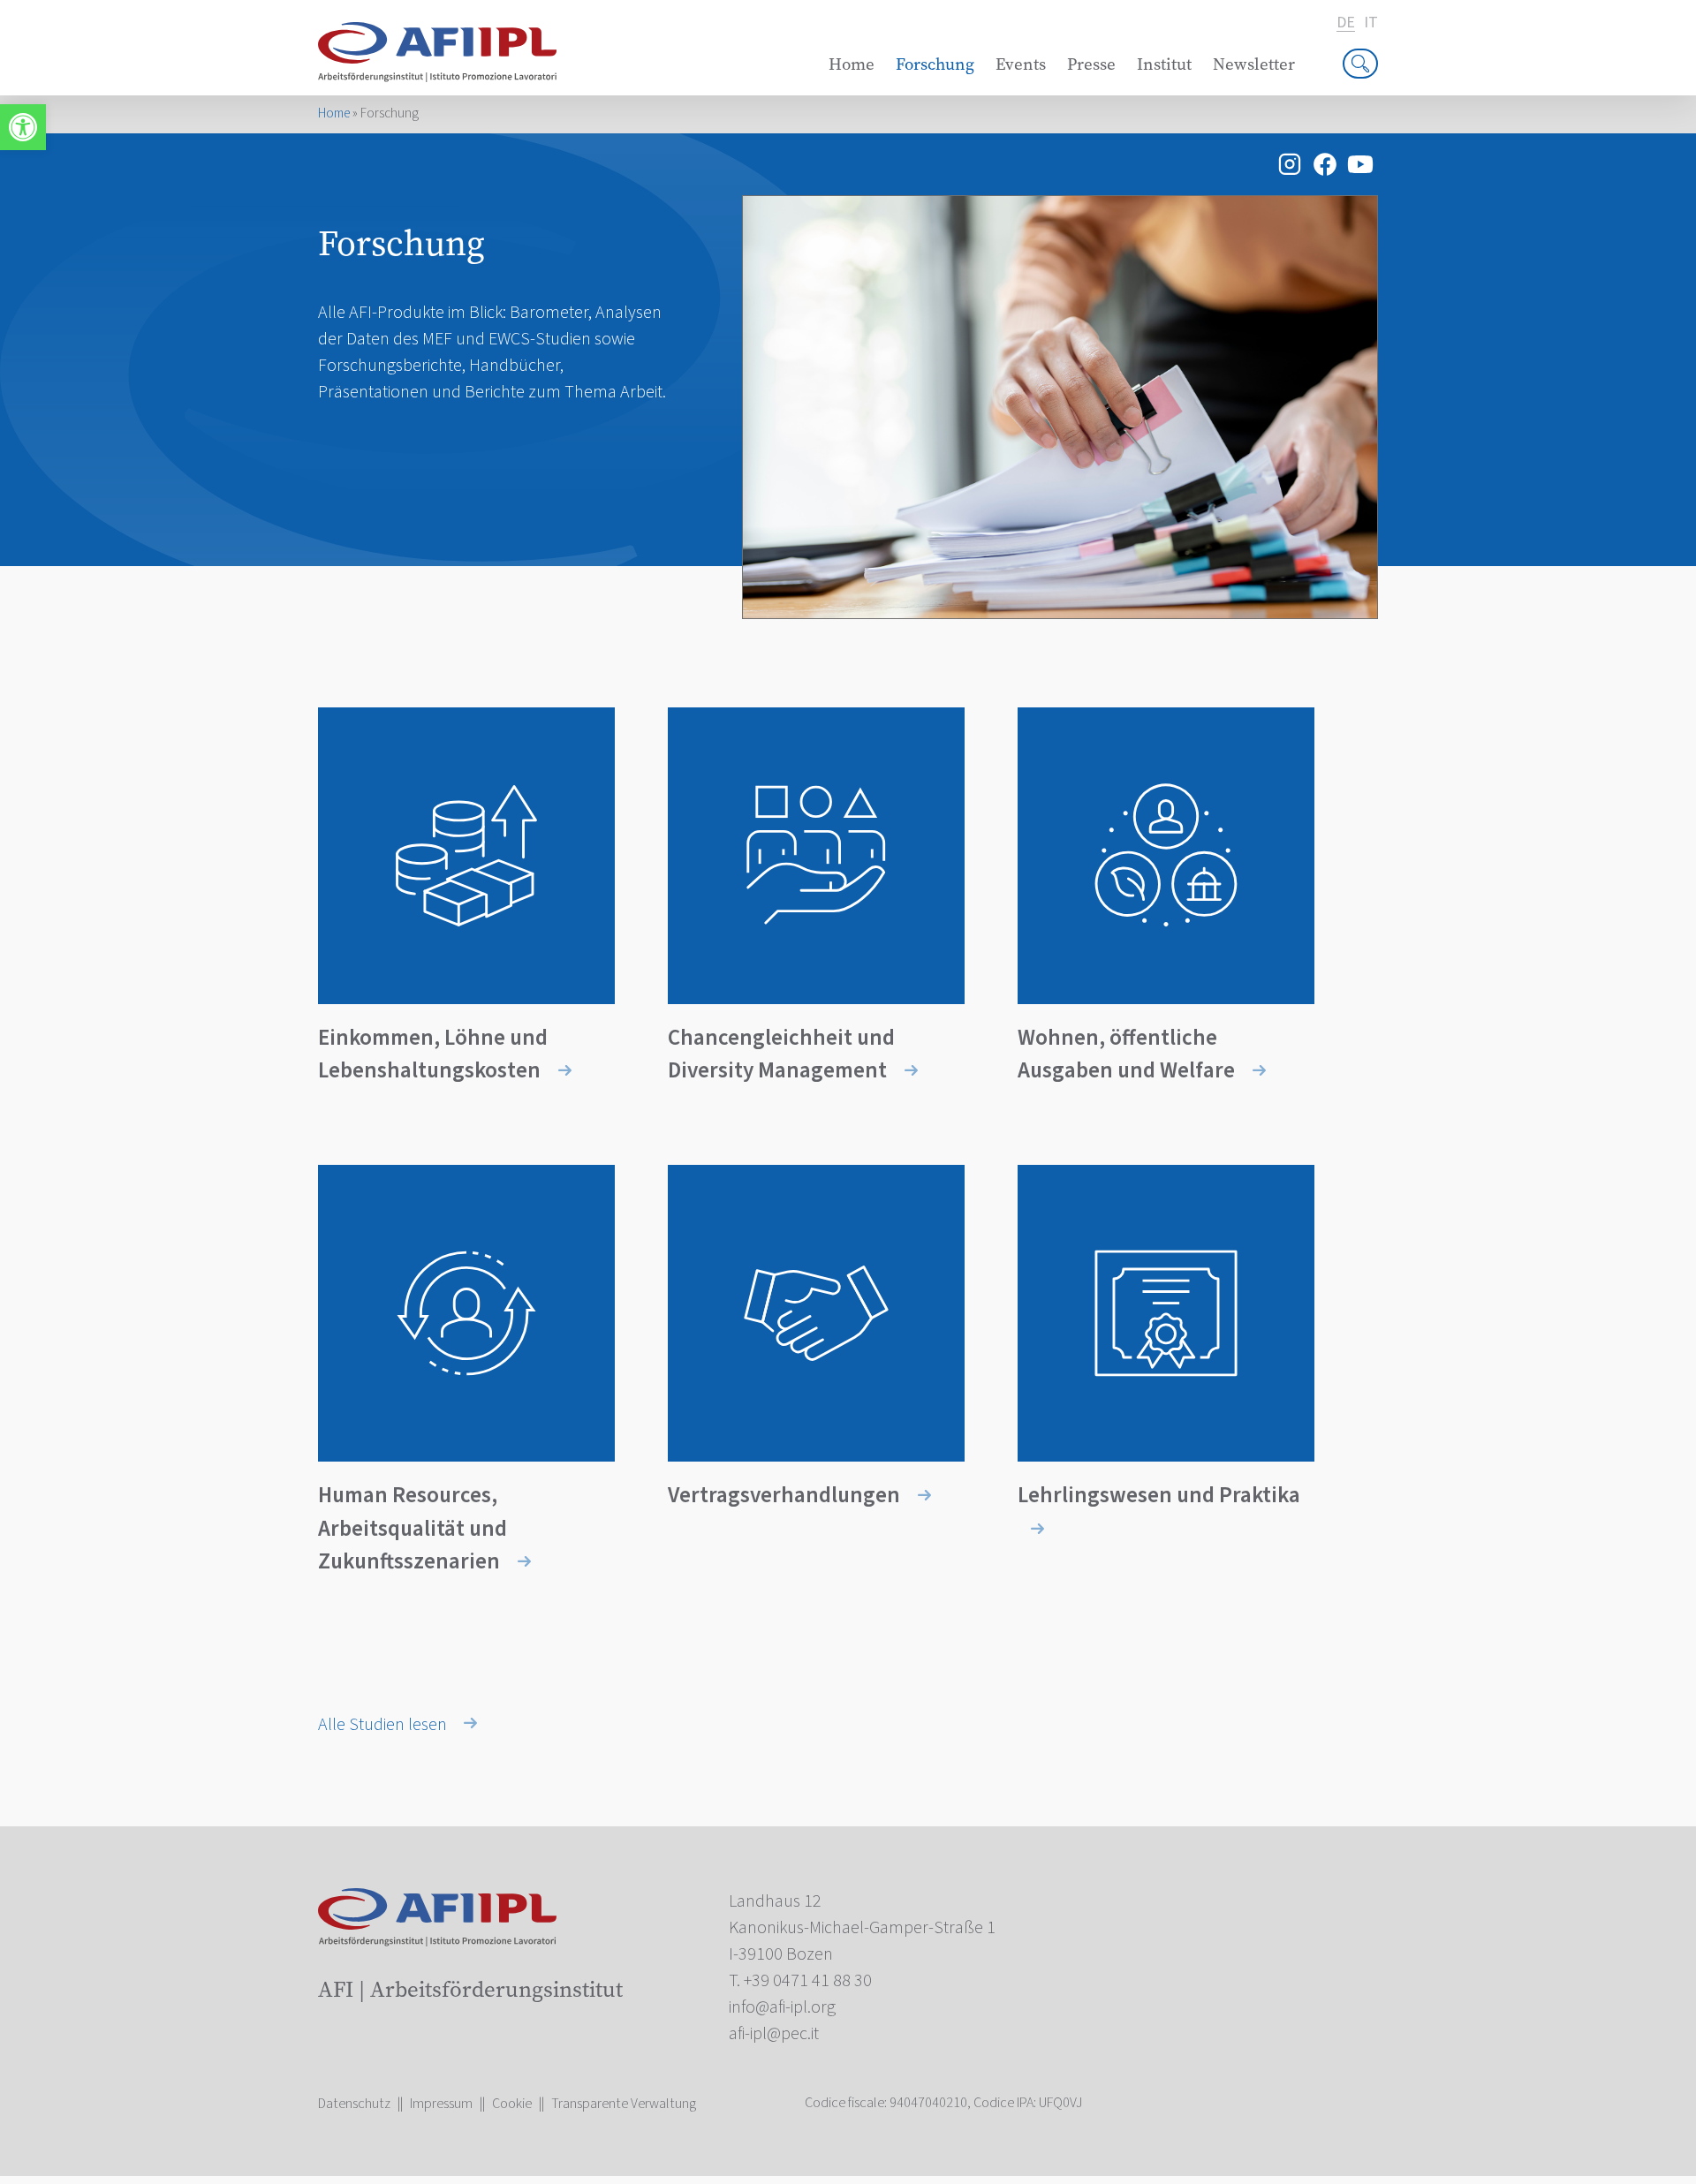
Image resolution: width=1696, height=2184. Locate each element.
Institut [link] (1164, 64)
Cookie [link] (512, 2104)
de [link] (1346, 23)
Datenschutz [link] (354, 2104)
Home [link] (852, 64)
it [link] (1371, 23)
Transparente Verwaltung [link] (624, 2104)
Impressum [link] (441, 2104)
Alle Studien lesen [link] (384, 1725)
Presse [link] (1091, 64)
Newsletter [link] (1254, 64)
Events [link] (1021, 64)
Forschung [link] (935, 64)
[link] (23, 127)
